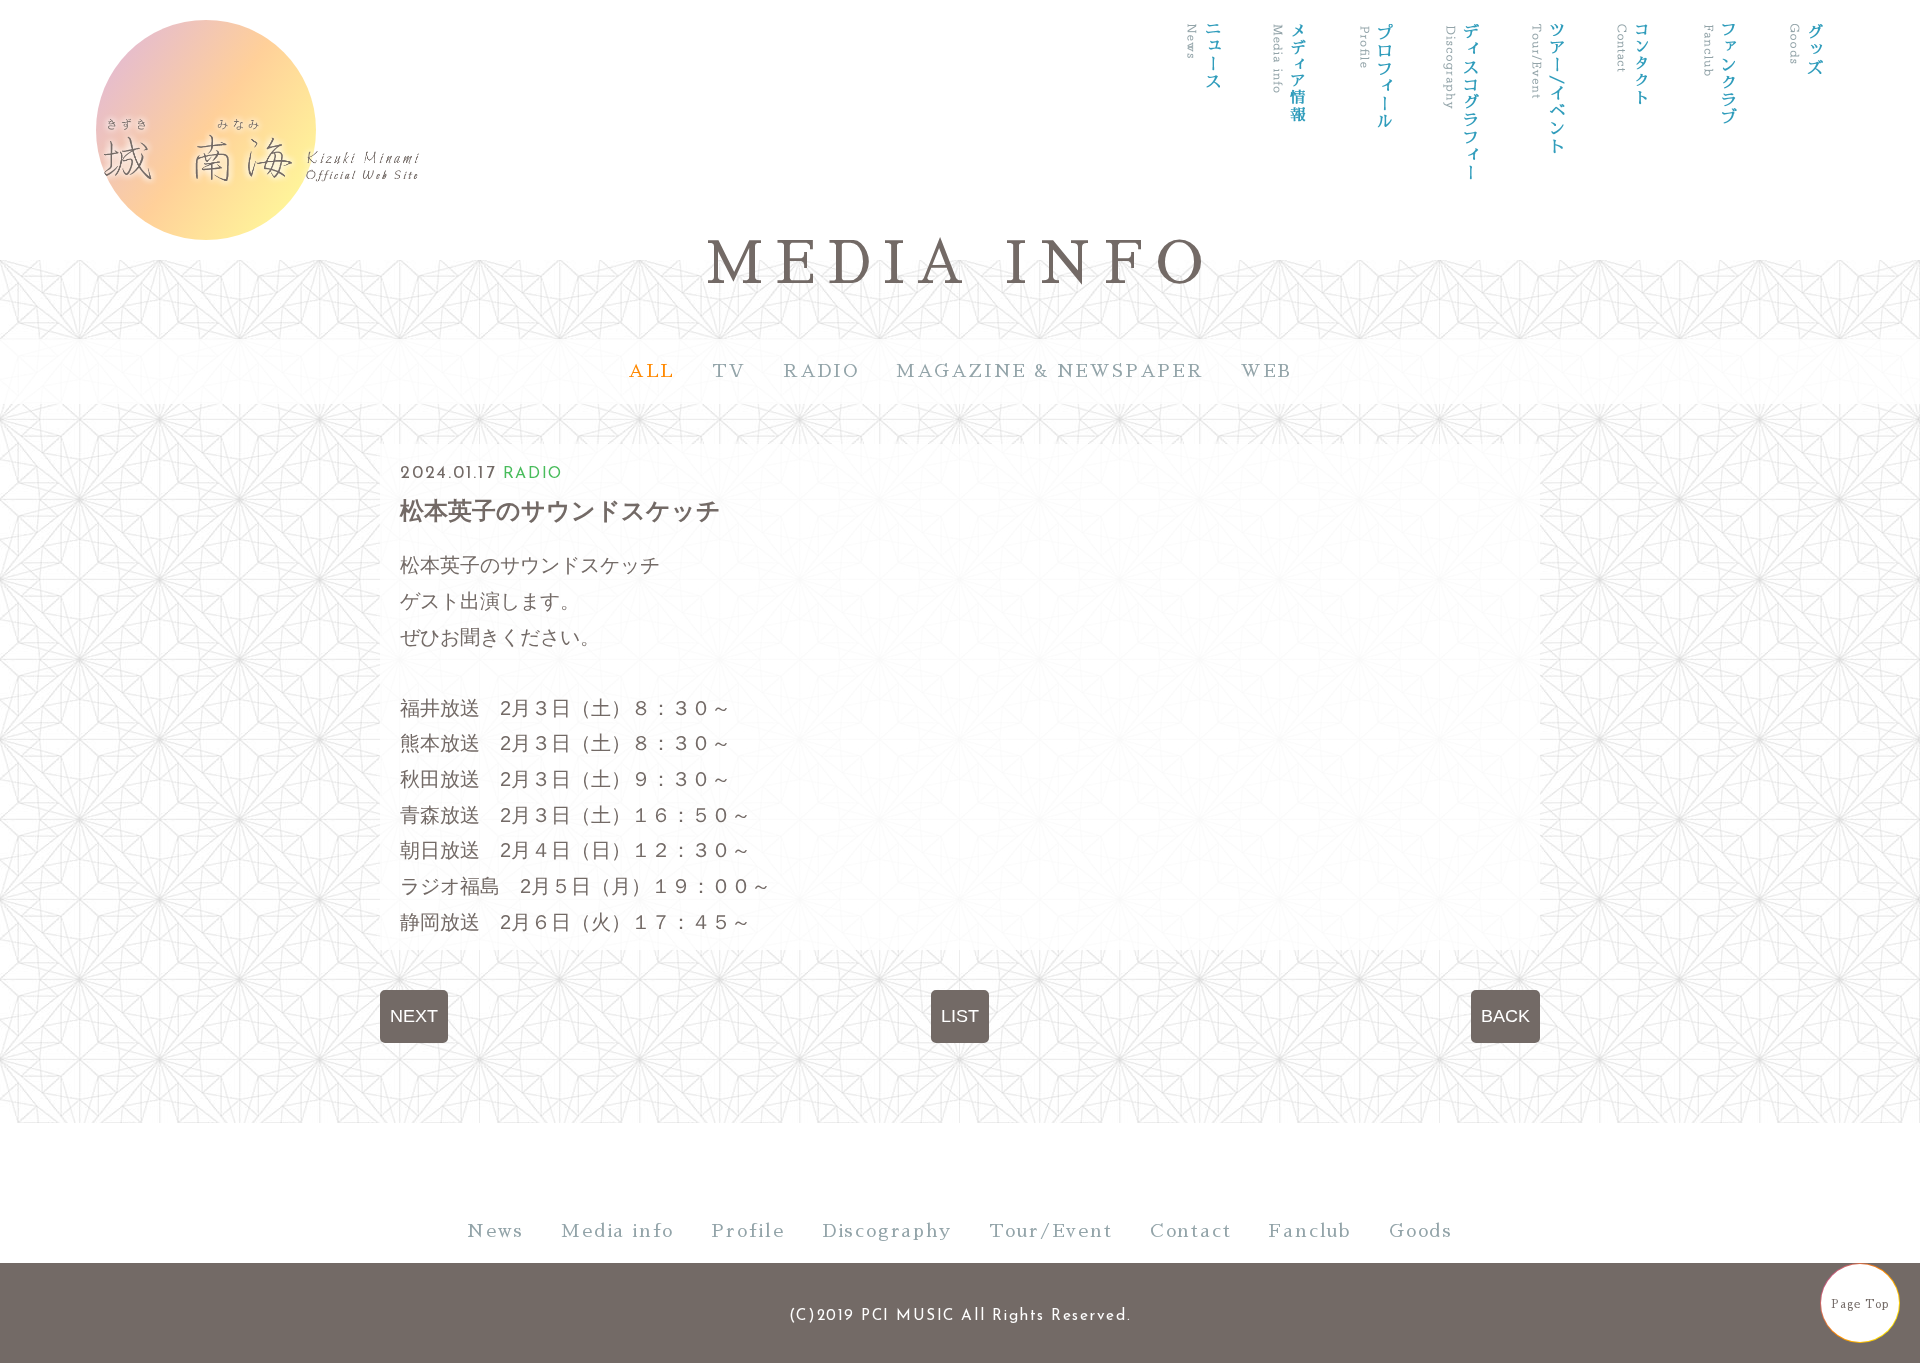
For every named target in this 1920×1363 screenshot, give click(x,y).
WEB (1266, 371)
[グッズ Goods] (1805, 133)
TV (729, 371)
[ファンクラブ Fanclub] (1719, 133)
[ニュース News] (1203, 133)
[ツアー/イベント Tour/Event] (1547, 133)
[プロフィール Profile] (1375, 133)
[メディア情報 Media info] (1289, 133)
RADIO (821, 371)
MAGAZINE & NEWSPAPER (1050, 371)
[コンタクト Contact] (1633, 133)
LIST (960, 1016)
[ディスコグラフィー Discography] (1461, 133)
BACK (1505, 1016)
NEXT (414, 1016)
